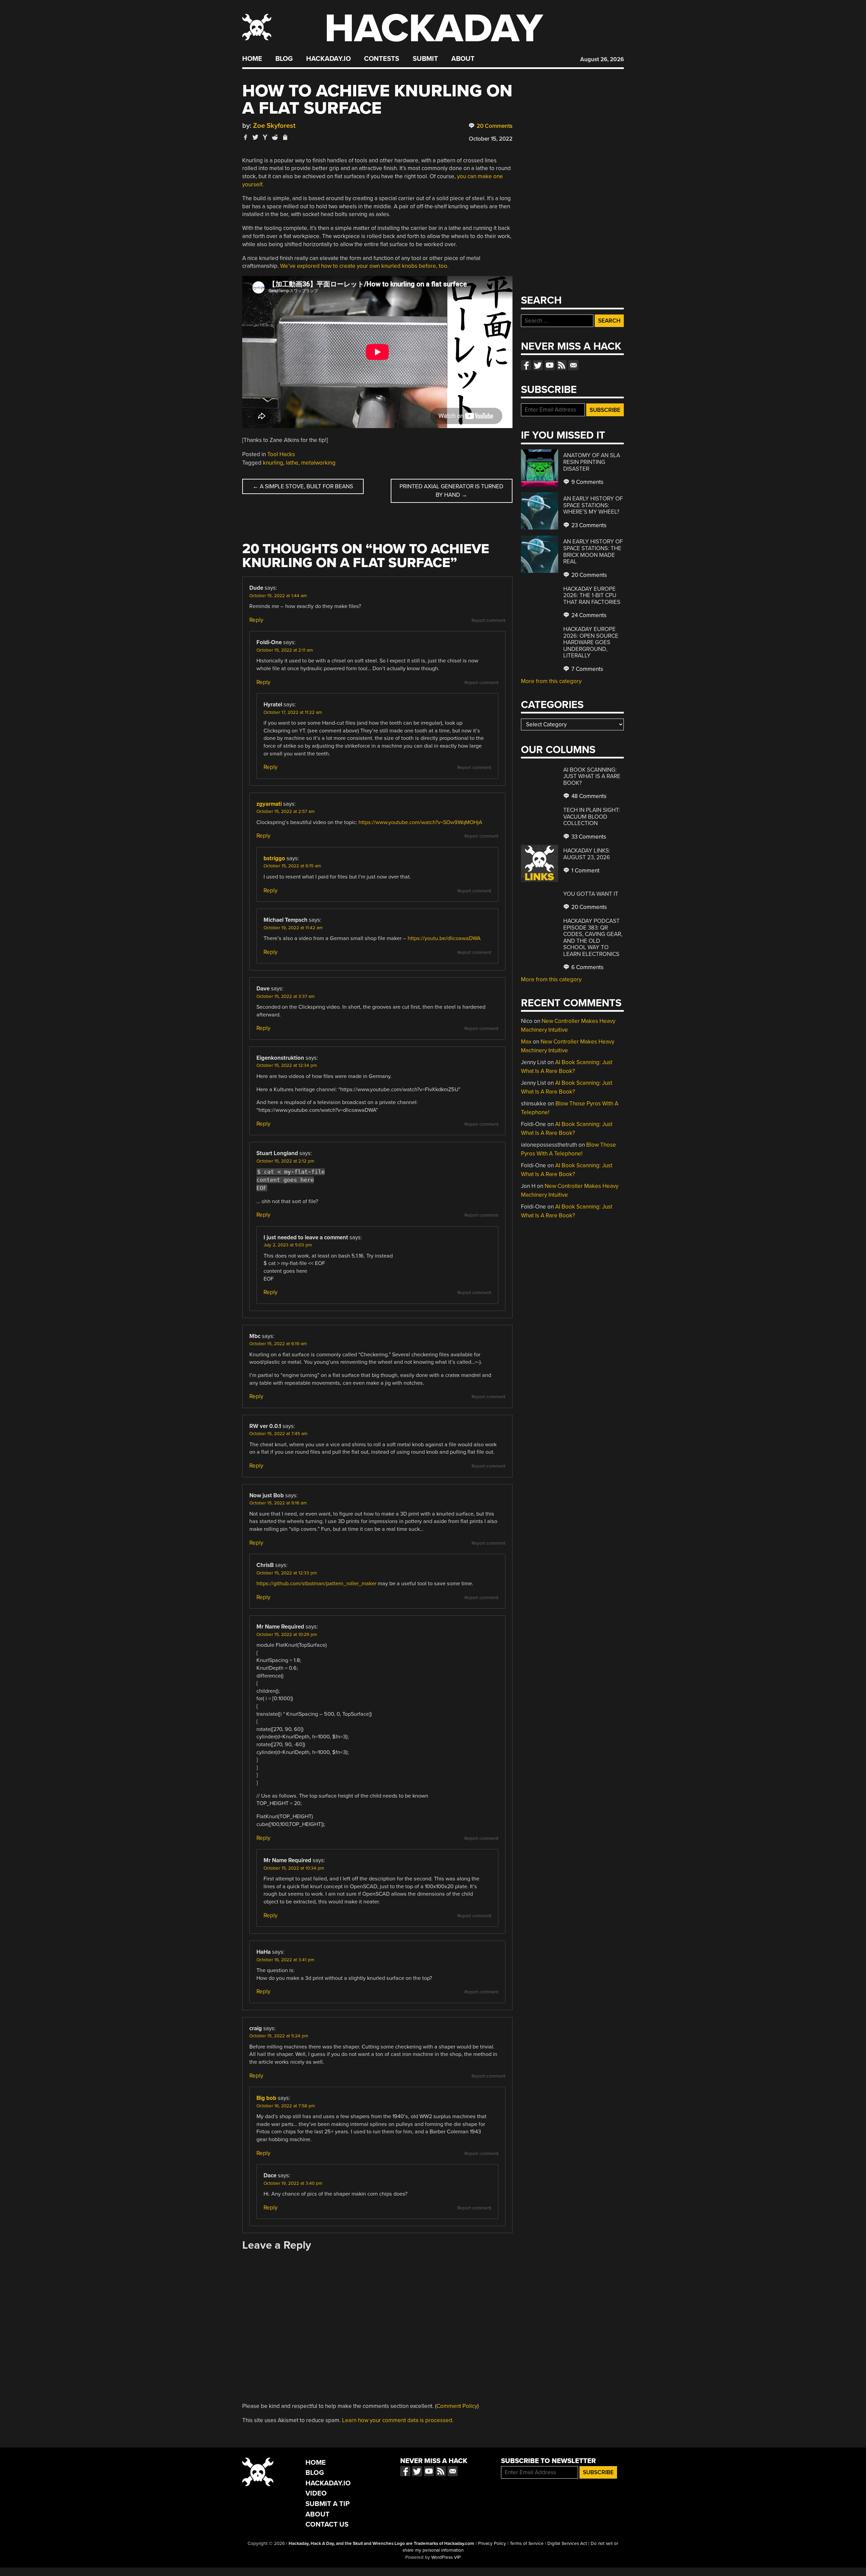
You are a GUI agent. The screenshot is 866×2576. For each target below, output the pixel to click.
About (463, 59)
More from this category (551, 681)
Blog (284, 59)
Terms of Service (527, 2544)
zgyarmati (269, 804)
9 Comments (587, 482)
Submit (425, 59)
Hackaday (434, 29)
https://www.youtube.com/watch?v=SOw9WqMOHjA (420, 822)
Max (526, 1042)
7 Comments (587, 669)
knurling (273, 463)
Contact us (573, 365)
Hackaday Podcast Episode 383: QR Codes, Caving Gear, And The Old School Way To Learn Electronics (593, 938)
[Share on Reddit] (275, 137)
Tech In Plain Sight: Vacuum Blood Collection (592, 817)
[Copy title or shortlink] (285, 138)
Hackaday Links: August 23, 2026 (587, 854)
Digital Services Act (567, 2544)
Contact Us (327, 2524)
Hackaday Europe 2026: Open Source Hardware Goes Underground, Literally (591, 642)
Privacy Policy (492, 2544)
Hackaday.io (328, 59)
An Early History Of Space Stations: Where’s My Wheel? (593, 505)
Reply (256, 620)
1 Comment (585, 871)
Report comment (488, 620)
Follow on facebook (526, 365)
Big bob (266, 2098)
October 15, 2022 (491, 139)
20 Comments (494, 126)
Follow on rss (562, 365)
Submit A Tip (328, 2504)
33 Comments (588, 837)
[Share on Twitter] (255, 137)
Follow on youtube (550, 365)
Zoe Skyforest (274, 126)
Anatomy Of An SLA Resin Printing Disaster (592, 462)
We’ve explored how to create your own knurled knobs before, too (364, 266)
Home (252, 59)
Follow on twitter (538, 365)
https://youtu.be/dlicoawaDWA (444, 938)
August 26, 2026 (602, 59)
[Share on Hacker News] (265, 137)
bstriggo (274, 858)
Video (316, 2493)
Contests (382, 59)
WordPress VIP (446, 2557)
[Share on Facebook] (246, 137)
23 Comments (588, 525)
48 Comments (588, 796)
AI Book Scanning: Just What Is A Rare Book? (592, 776)
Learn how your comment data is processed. (398, 2420)
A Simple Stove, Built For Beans (303, 486)
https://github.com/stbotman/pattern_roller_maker (316, 1584)
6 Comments (587, 967)
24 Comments (588, 615)
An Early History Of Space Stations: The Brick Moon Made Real (593, 552)
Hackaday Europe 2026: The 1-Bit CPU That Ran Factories (592, 595)
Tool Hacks (281, 454)
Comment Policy (457, 2406)
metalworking (318, 463)
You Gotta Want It (591, 894)
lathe (292, 463)
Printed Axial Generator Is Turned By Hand (451, 491)
